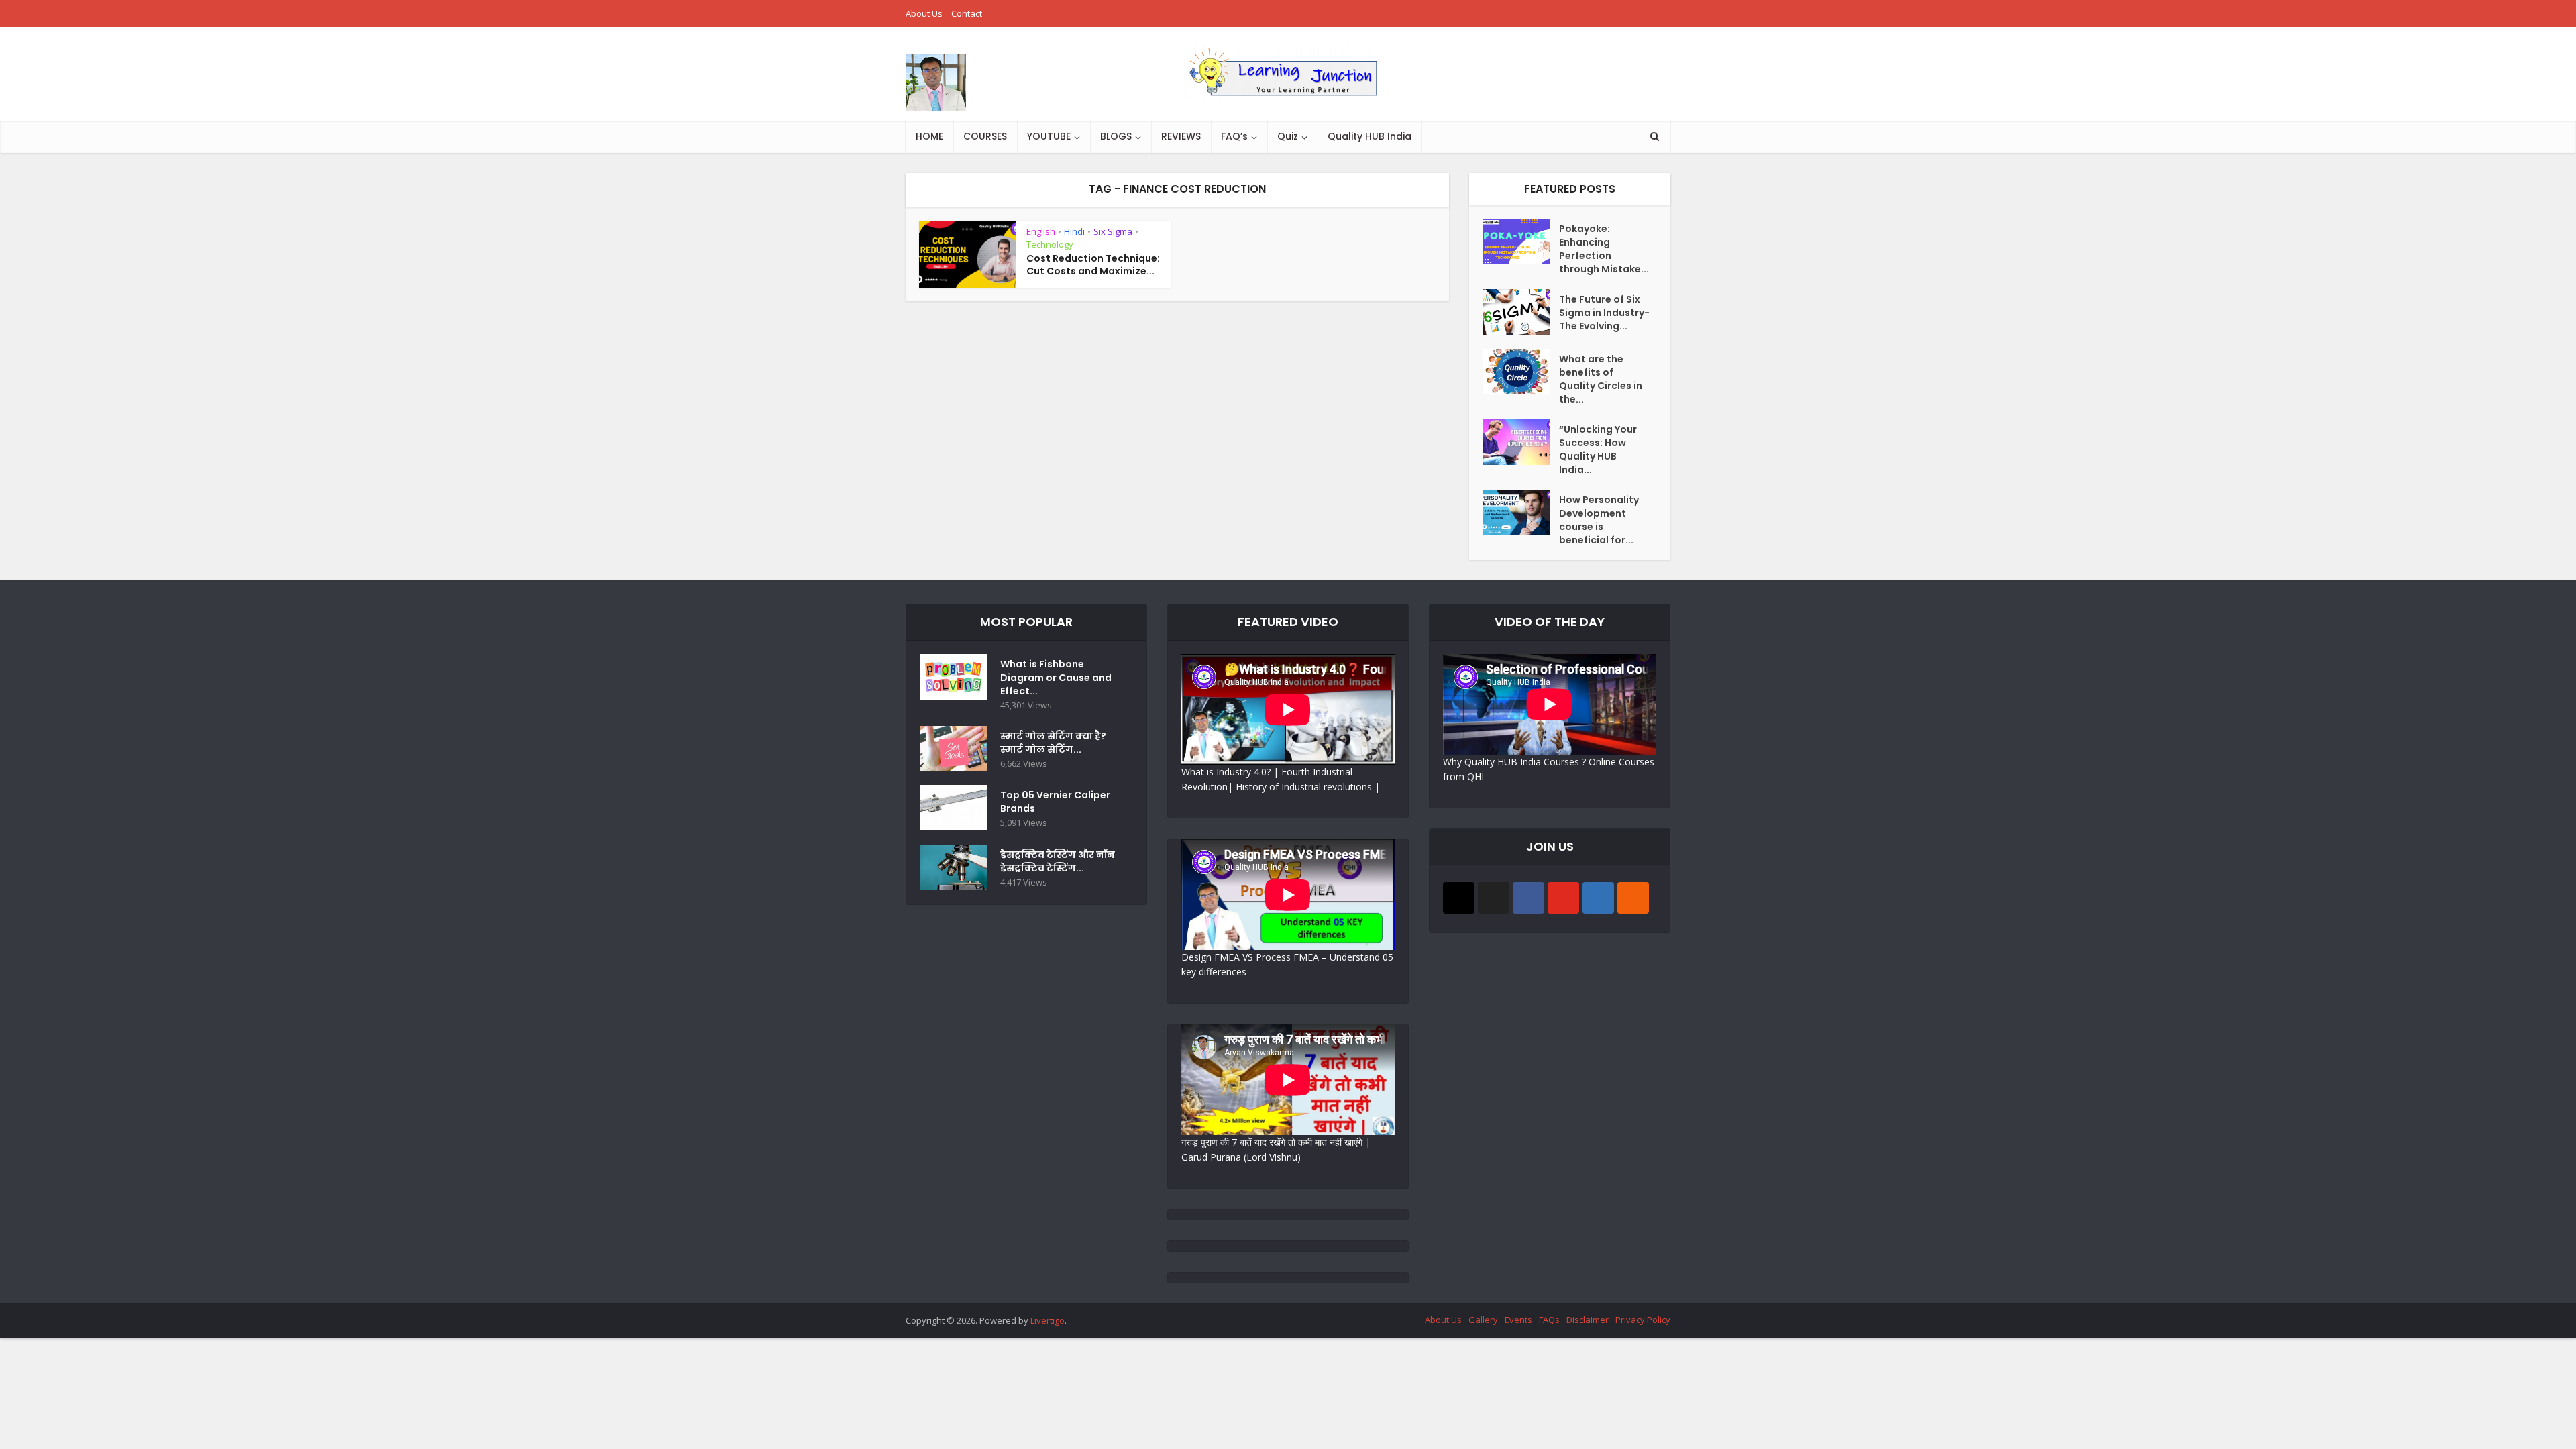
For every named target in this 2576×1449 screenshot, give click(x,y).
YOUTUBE (1049, 136)
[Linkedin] (1598, 898)
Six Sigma (1113, 231)
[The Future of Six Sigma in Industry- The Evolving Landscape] (1521, 312)
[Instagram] (1459, 898)
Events (1518, 1320)
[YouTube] (1563, 898)
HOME (929, 136)
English (1041, 231)
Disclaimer (1588, 1320)
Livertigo (1048, 1320)
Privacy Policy (1643, 1320)
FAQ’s (1234, 136)
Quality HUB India (1370, 136)
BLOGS (1116, 136)
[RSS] (1633, 898)
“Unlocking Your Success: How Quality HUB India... (1598, 449)
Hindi (1074, 231)
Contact (967, 13)
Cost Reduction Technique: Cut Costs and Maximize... (1093, 265)
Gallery (1483, 1320)
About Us (924, 13)
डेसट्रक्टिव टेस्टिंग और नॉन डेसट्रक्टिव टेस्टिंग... (1058, 861)
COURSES (985, 136)
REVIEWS (1181, 136)
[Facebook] (1528, 898)
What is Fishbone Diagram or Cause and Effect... (1056, 678)
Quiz (1288, 136)
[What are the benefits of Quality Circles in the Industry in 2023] (1521, 372)
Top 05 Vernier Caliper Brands (1055, 802)
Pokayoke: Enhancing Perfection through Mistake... (1604, 249)
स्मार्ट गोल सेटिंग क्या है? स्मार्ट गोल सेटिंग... (1053, 743)
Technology (1050, 244)
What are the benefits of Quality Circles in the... (1601, 379)
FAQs (1549, 1320)
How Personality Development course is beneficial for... (1599, 520)
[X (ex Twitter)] (1494, 898)
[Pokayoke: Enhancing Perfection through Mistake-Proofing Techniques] (1521, 241)
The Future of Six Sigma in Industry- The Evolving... (1604, 313)
